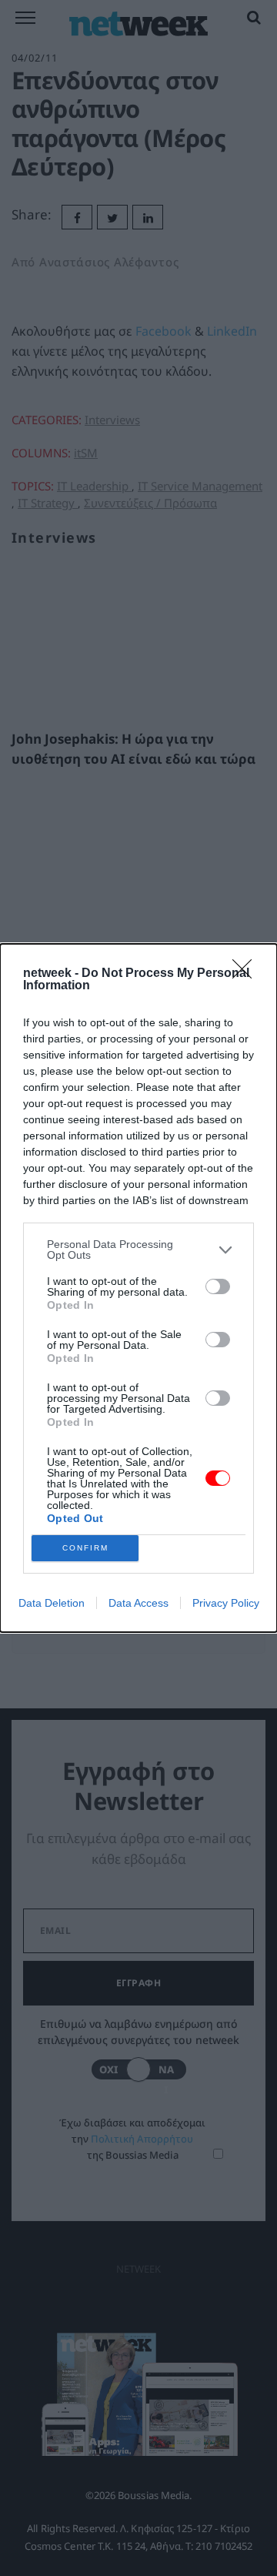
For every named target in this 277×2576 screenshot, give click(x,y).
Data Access (138, 1603)
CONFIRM (85, 1548)
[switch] (218, 1286)
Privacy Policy (226, 1603)
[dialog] (138, 1288)
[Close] (247, 974)
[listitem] (138, 1250)
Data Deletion (52, 1603)
